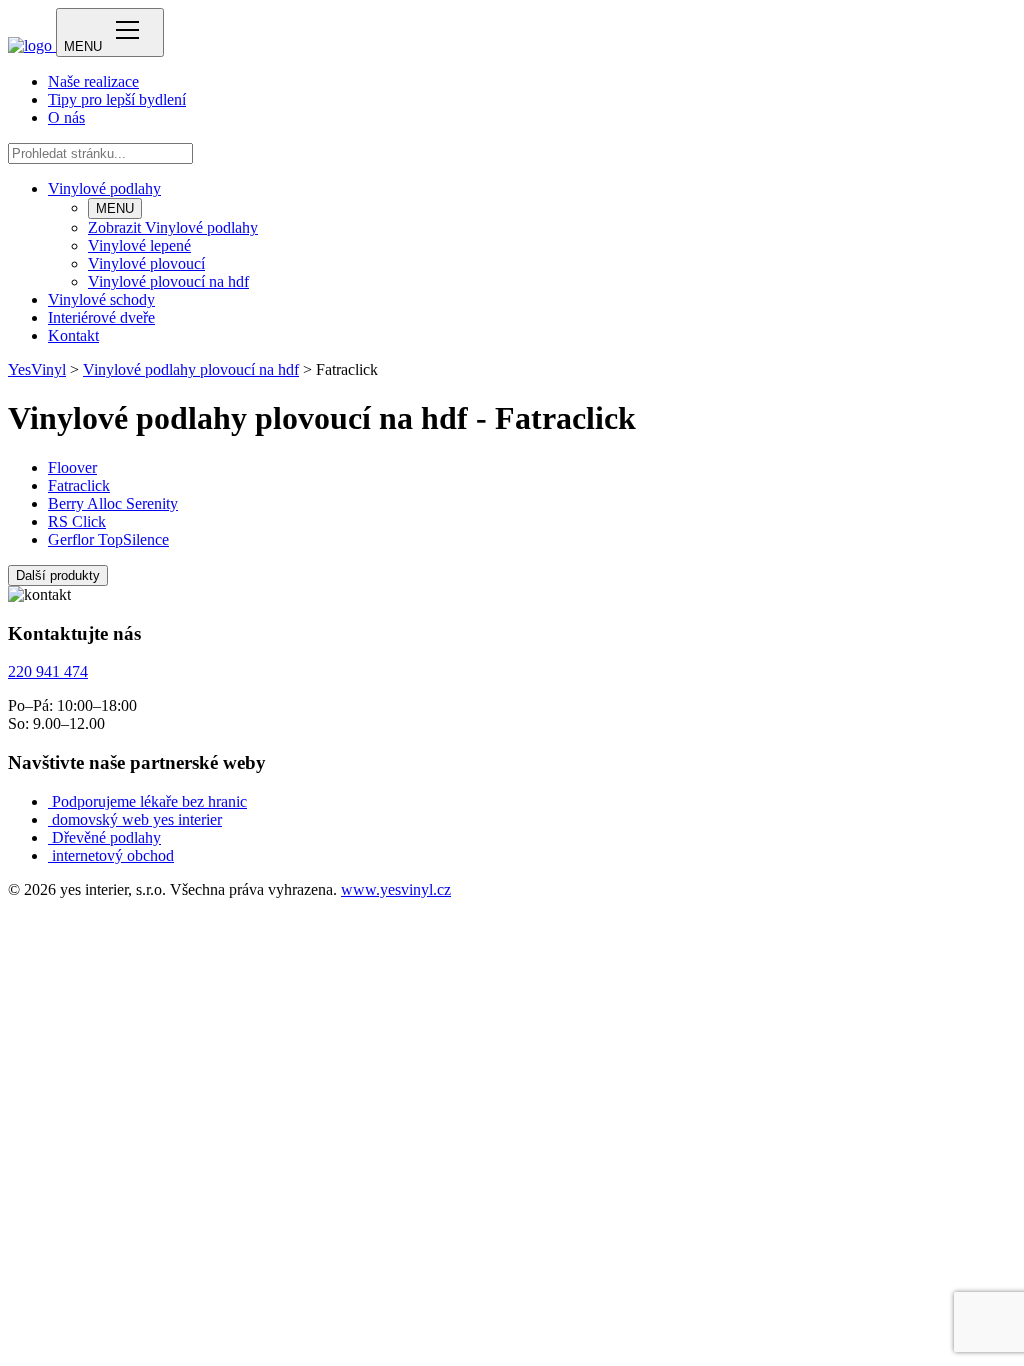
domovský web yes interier (137, 819)
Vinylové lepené (139, 245)
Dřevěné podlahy (106, 837)
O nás (66, 117)
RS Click (77, 521)
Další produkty (58, 575)
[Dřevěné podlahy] (50, 837)
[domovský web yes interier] (50, 819)
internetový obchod (113, 855)
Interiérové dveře (101, 317)
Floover (72, 467)
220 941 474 (48, 671)
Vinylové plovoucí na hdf (168, 281)
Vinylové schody (101, 299)
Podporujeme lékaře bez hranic (149, 801)
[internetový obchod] (50, 855)
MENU (115, 208)
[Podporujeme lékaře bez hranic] (50, 801)
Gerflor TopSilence (108, 539)
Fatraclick (79, 485)
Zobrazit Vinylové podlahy (173, 227)
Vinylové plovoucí (146, 263)
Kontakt (73, 335)
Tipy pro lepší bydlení (117, 99)
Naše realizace (93, 81)
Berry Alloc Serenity (113, 503)
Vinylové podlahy (104, 188)
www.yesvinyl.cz (396, 889)
